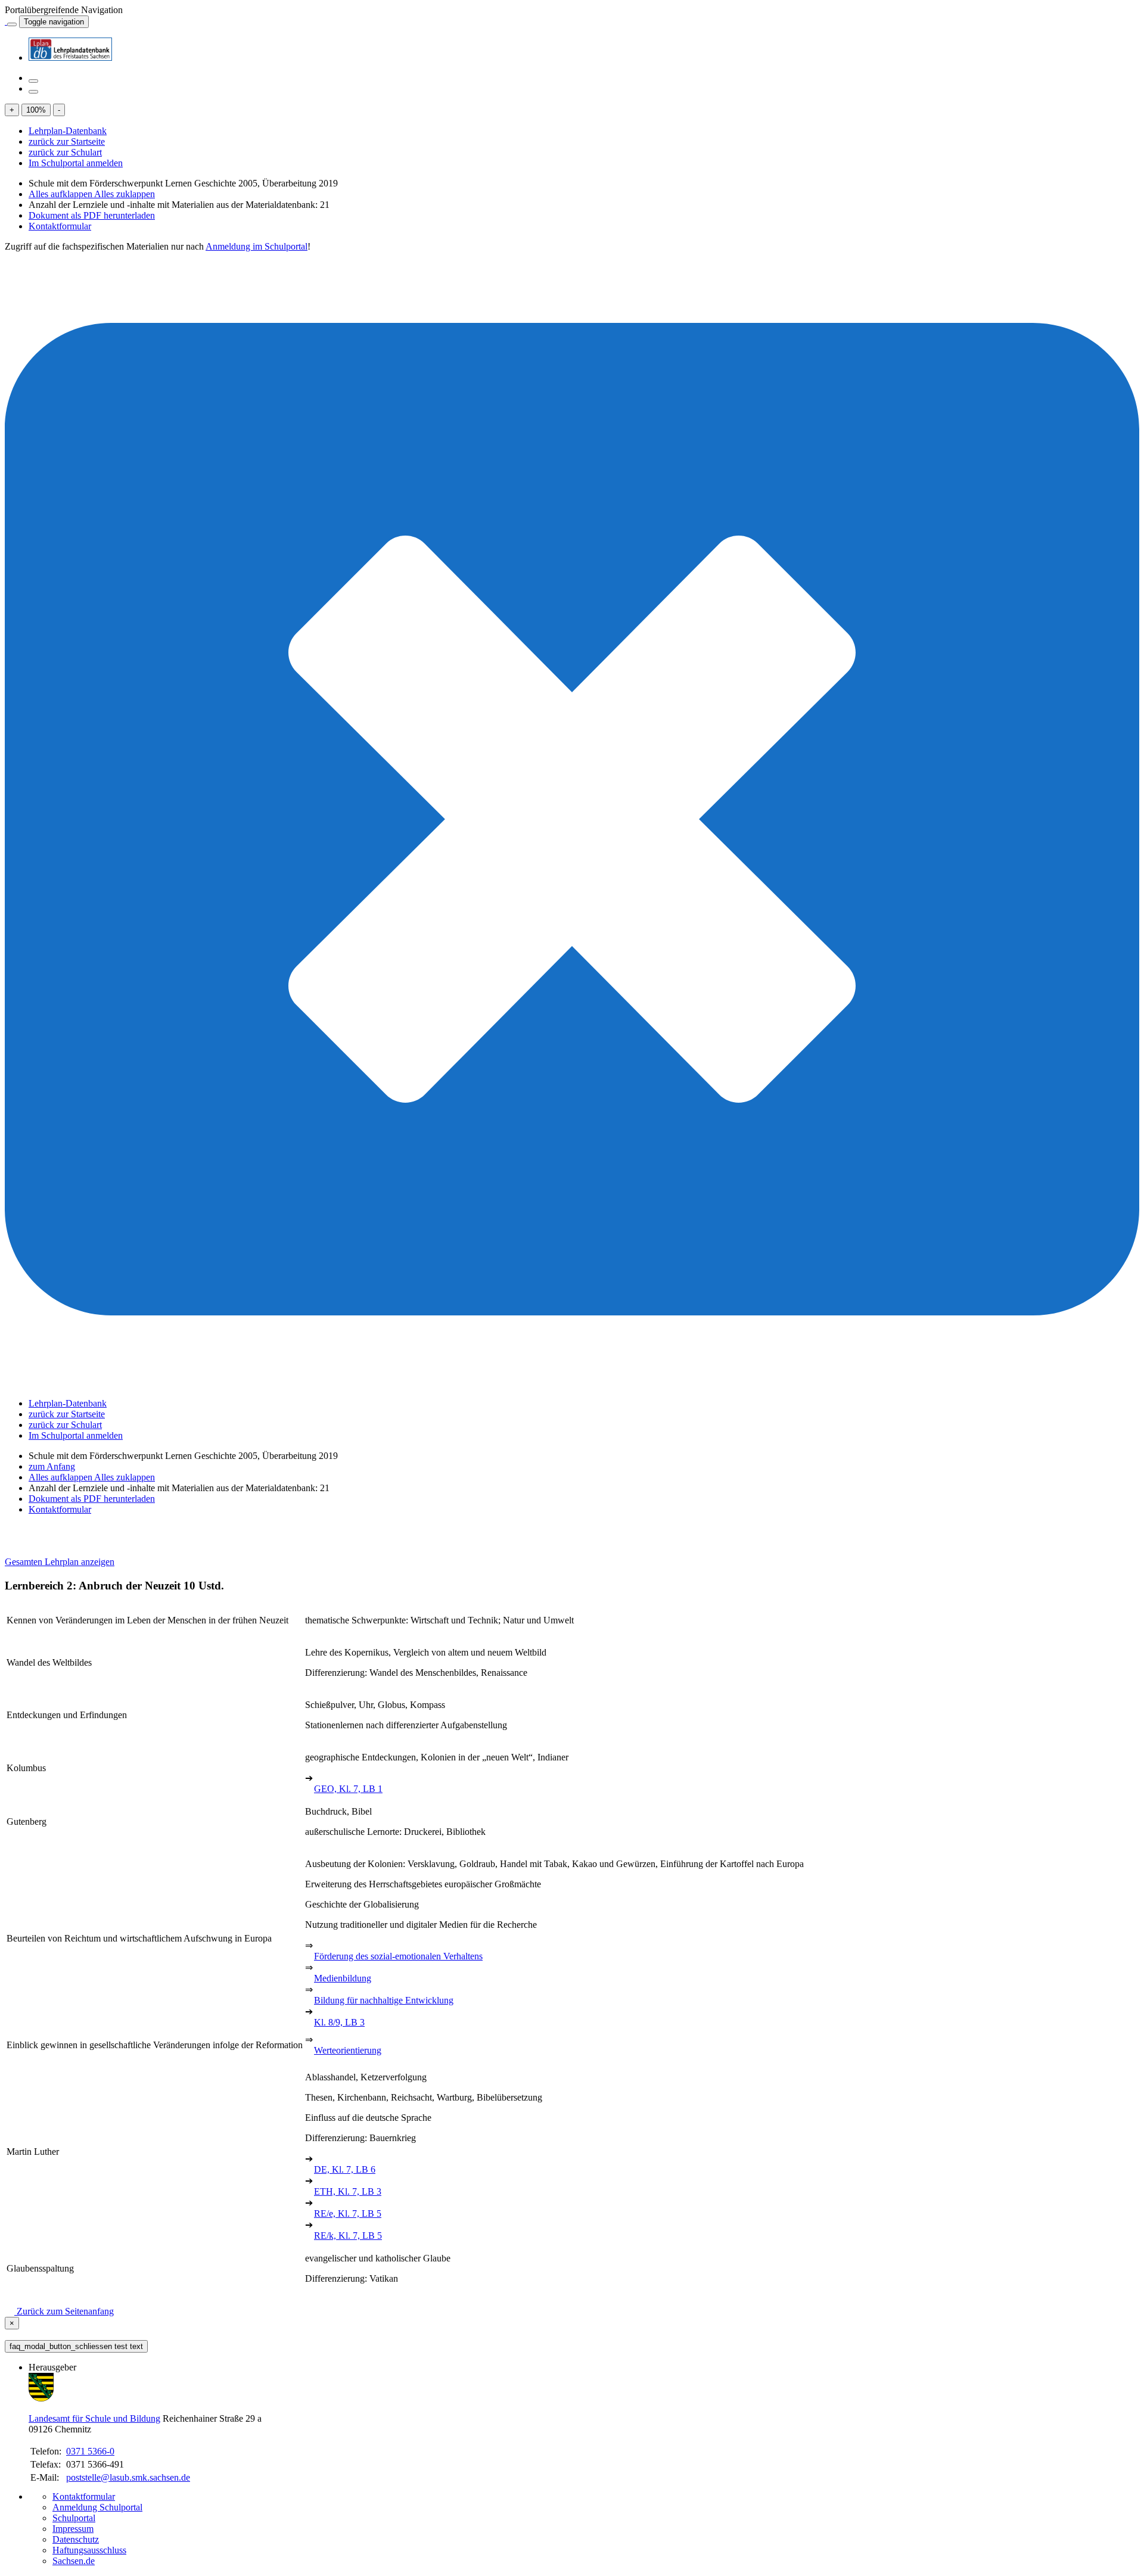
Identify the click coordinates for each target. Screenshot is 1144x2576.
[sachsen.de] (6, 21)
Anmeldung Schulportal (97, 2507)
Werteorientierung (348, 2050)
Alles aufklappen (61, 194)
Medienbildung (343, 1978)
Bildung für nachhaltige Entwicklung (384, 2000)
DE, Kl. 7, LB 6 (345, 2169)
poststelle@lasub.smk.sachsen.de (128, 2477)
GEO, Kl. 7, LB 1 (348, 1789)
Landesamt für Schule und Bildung (94, 2418)
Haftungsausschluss (89, 2550)
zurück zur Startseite (67, 141)
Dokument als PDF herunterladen (92, 215)
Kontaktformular (60, 226)
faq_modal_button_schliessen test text (76, 2346)
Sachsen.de (74, 2561)
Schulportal (74, 2518)
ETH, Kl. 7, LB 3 (348, 2191)
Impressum (73, 2529)
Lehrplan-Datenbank (68, 131)
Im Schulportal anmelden (76, 163)
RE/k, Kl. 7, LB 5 (348, 2236)
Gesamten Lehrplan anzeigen (60, 1562)
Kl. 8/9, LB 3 (339, 2022)
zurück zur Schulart (65, 152)
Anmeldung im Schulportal (257, 246)
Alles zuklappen (125, 194)
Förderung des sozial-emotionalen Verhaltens (398, 1956)
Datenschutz (76, 2539)
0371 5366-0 (90, 2451)
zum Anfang (52, 1466)
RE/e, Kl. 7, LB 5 (348, 2213)
